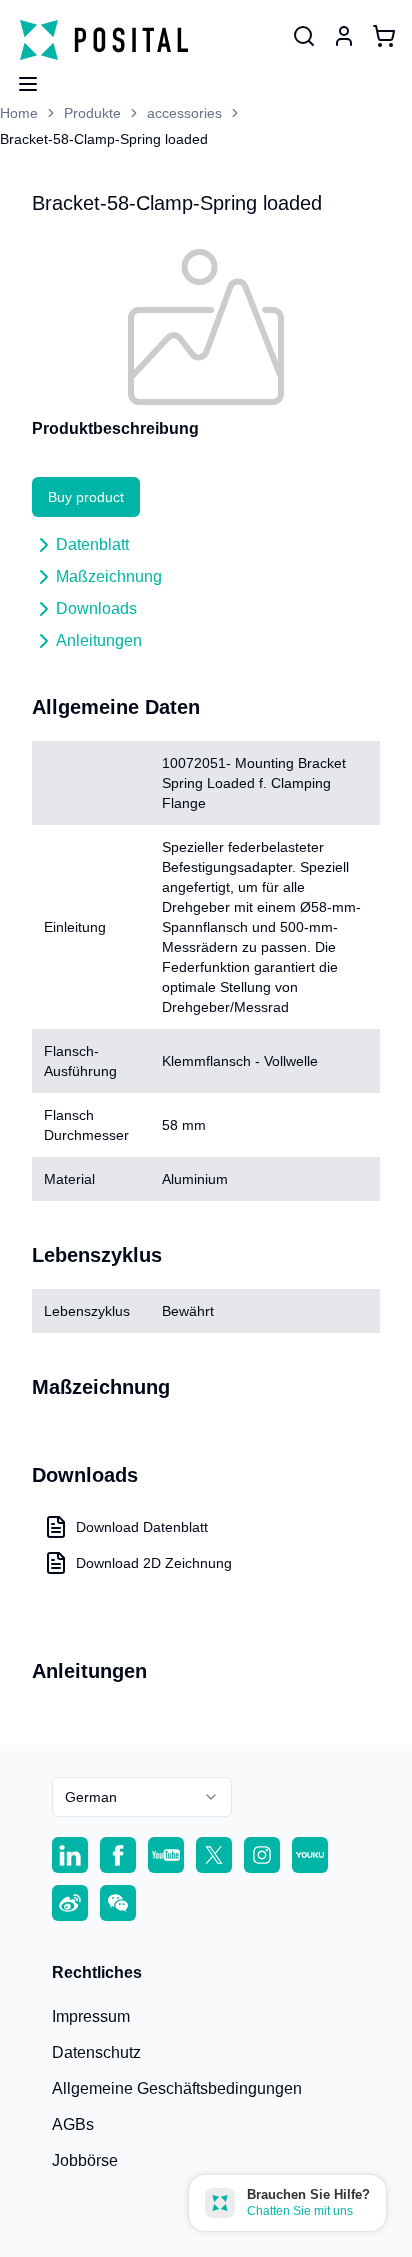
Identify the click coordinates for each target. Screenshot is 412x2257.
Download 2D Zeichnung (154, 1563)
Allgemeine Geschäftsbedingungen (177, 2088)
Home (19, 113)
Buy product (86, 497)
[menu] (20, 78)
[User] (304, 36)
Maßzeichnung (109, 576)
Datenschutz (96, 2052)
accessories (184, 113)
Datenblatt (92, 544)
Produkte (92, 113)
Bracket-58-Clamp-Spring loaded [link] (104, 139)
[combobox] (142, 1797)
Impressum (91, 2016)
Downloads (96, 608)
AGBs (73, 2124)
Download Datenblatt (142, 1527)
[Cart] (384, 36)
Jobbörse (85, 2160)
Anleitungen (99, 640)
